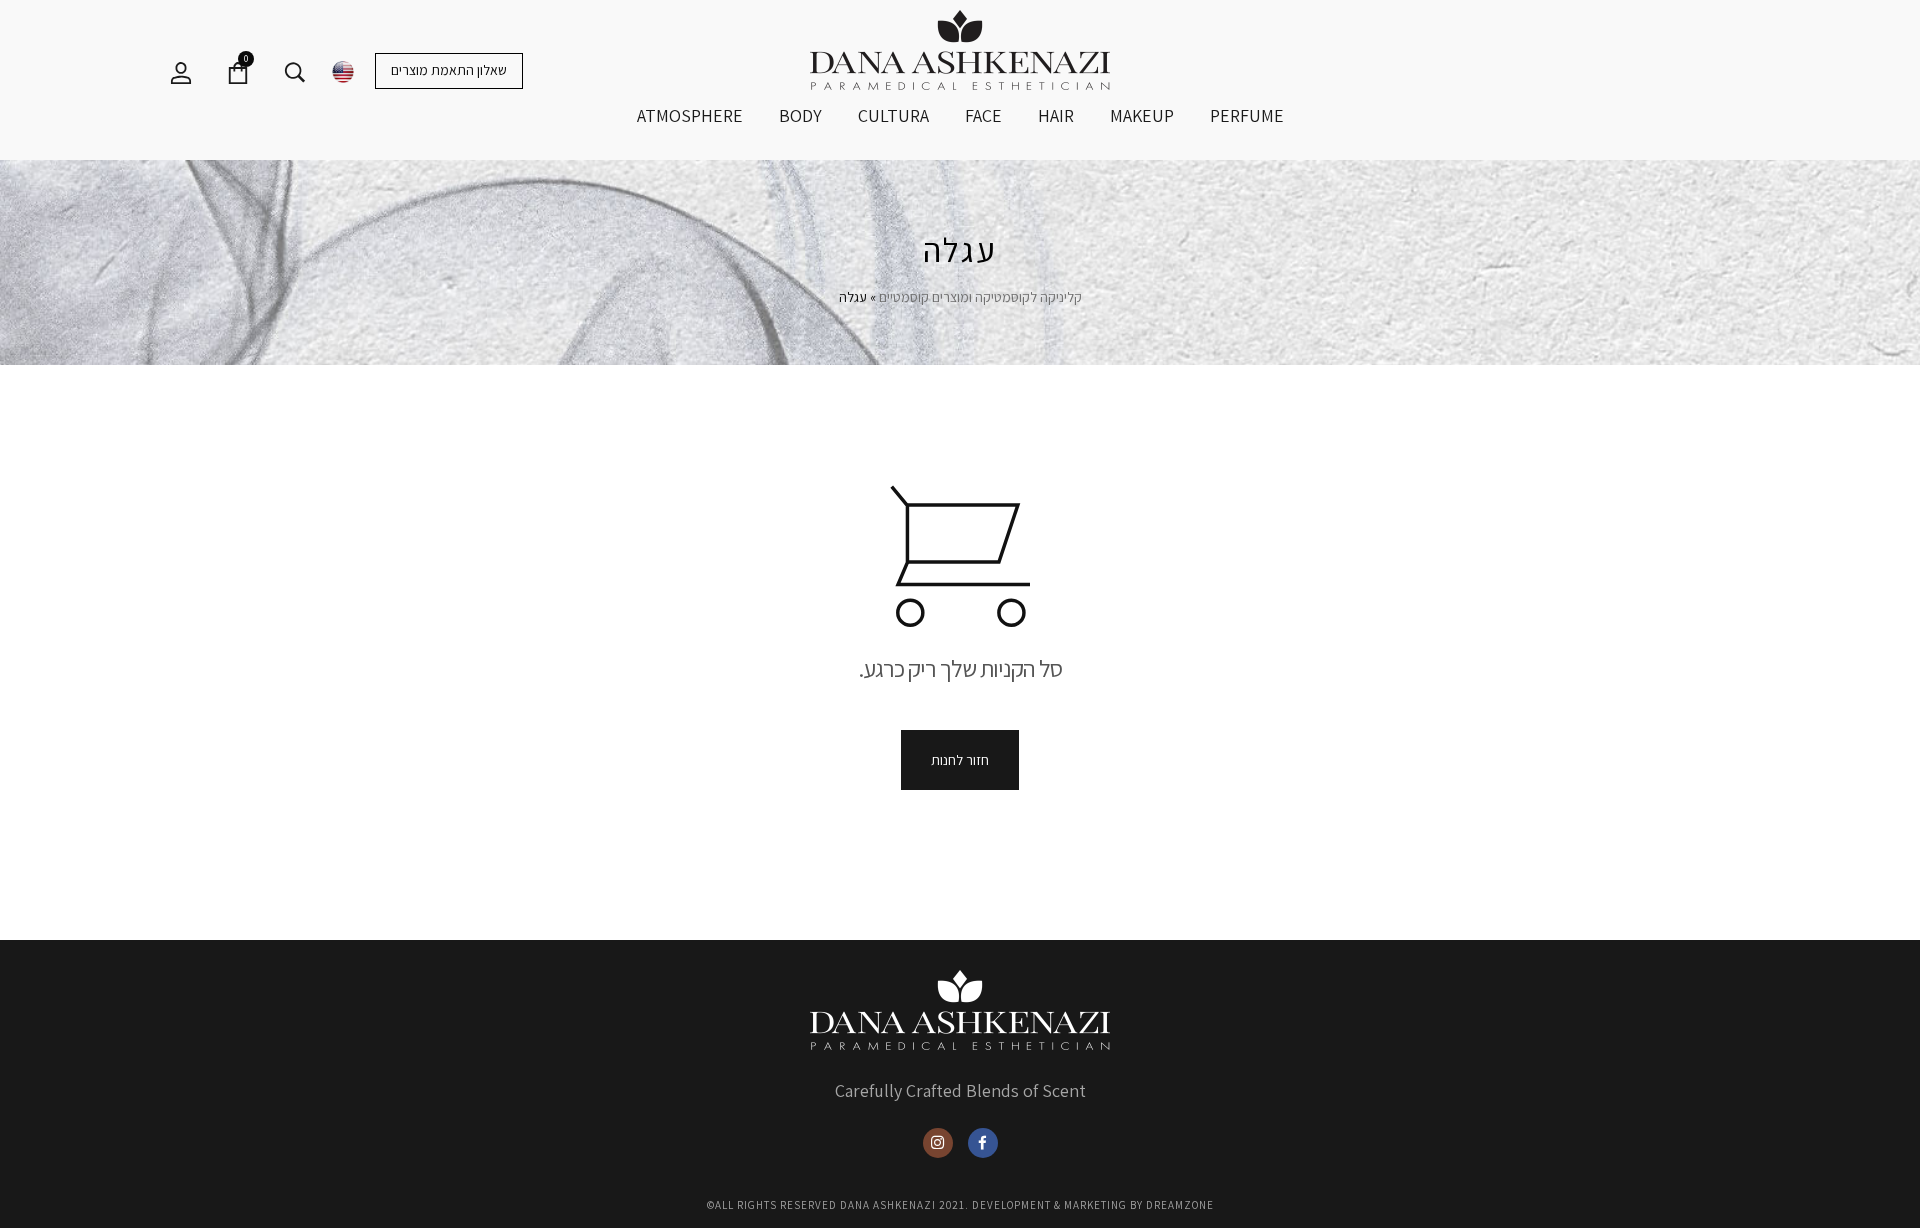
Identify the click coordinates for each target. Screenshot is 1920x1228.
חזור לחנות (960, 760)
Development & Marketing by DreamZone (1093, 1205)
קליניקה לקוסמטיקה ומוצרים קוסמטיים (980, 297)
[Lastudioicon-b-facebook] (983, 1143)
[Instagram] (938, 1143)
